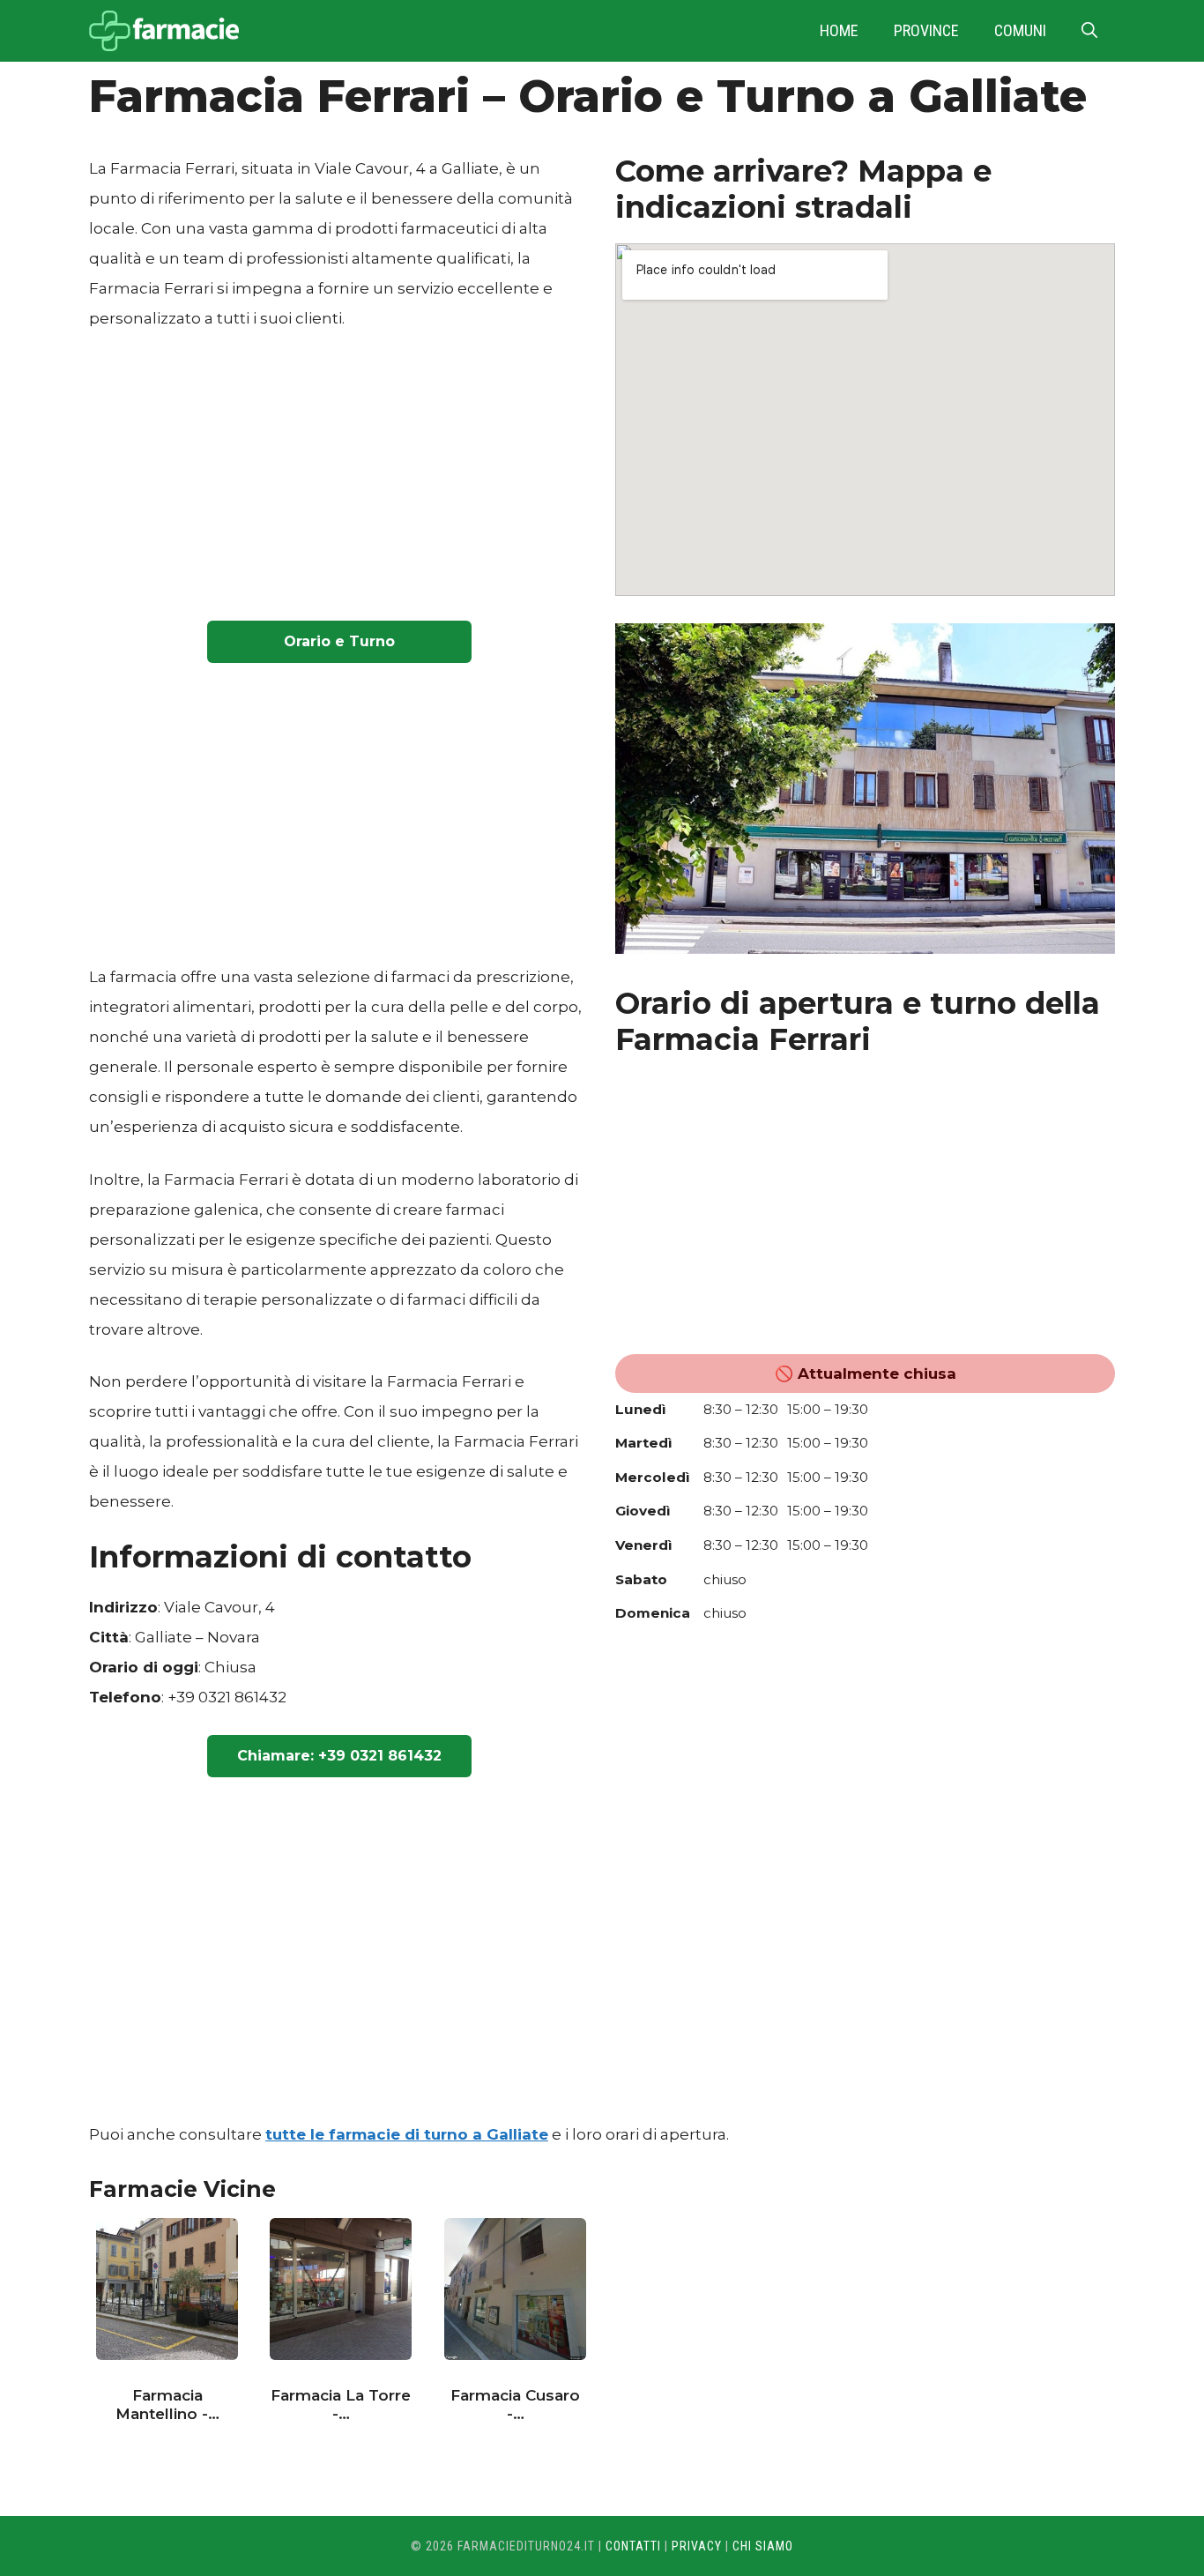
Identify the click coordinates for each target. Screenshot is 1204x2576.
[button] (1089, 31)
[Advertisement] (339, 480)
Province (926, 30)
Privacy (697, 2546)
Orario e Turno (339, 641)
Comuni (1020, 30)
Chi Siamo (763, 2546)
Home (839, 30)
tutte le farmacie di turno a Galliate (407, 2134)
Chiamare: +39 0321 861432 (339, 1756)
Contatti (633, 2546)
